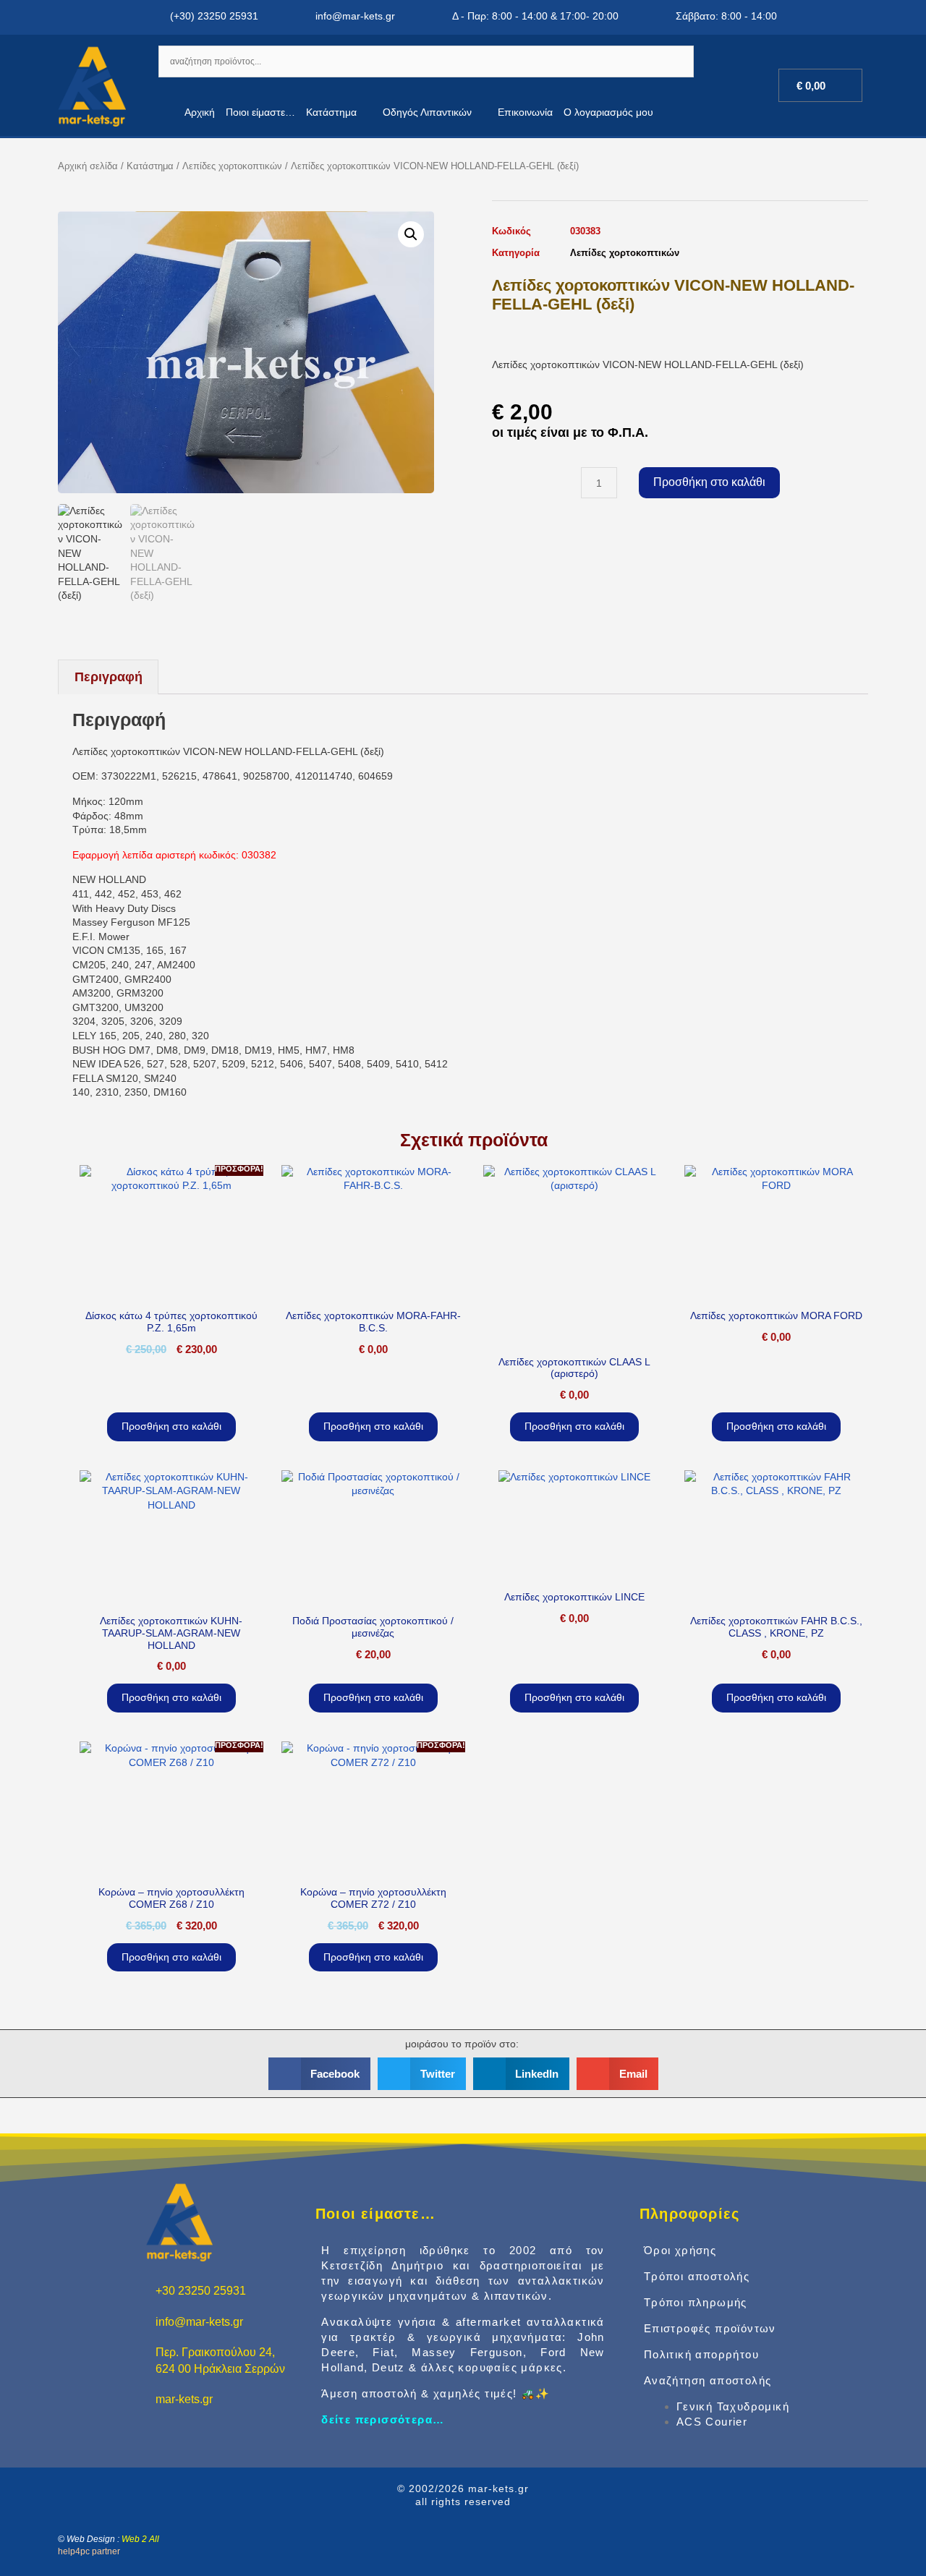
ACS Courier (712, 2422)
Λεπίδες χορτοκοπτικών (232, 166)
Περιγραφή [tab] (109, 677)
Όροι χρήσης (680, 2250)
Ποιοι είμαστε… (260, 112)
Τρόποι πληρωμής (696, 2302)
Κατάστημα (331, 112)
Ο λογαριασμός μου (608, 112)
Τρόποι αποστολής (697, 2276)
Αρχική (200, 112)
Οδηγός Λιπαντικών (427, 112)
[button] (411, 234)
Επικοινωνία (525, 112)
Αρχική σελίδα (88, 166)
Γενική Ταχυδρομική (733, 2406)
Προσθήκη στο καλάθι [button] (171, 1426)
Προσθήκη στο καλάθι (709, 482)
